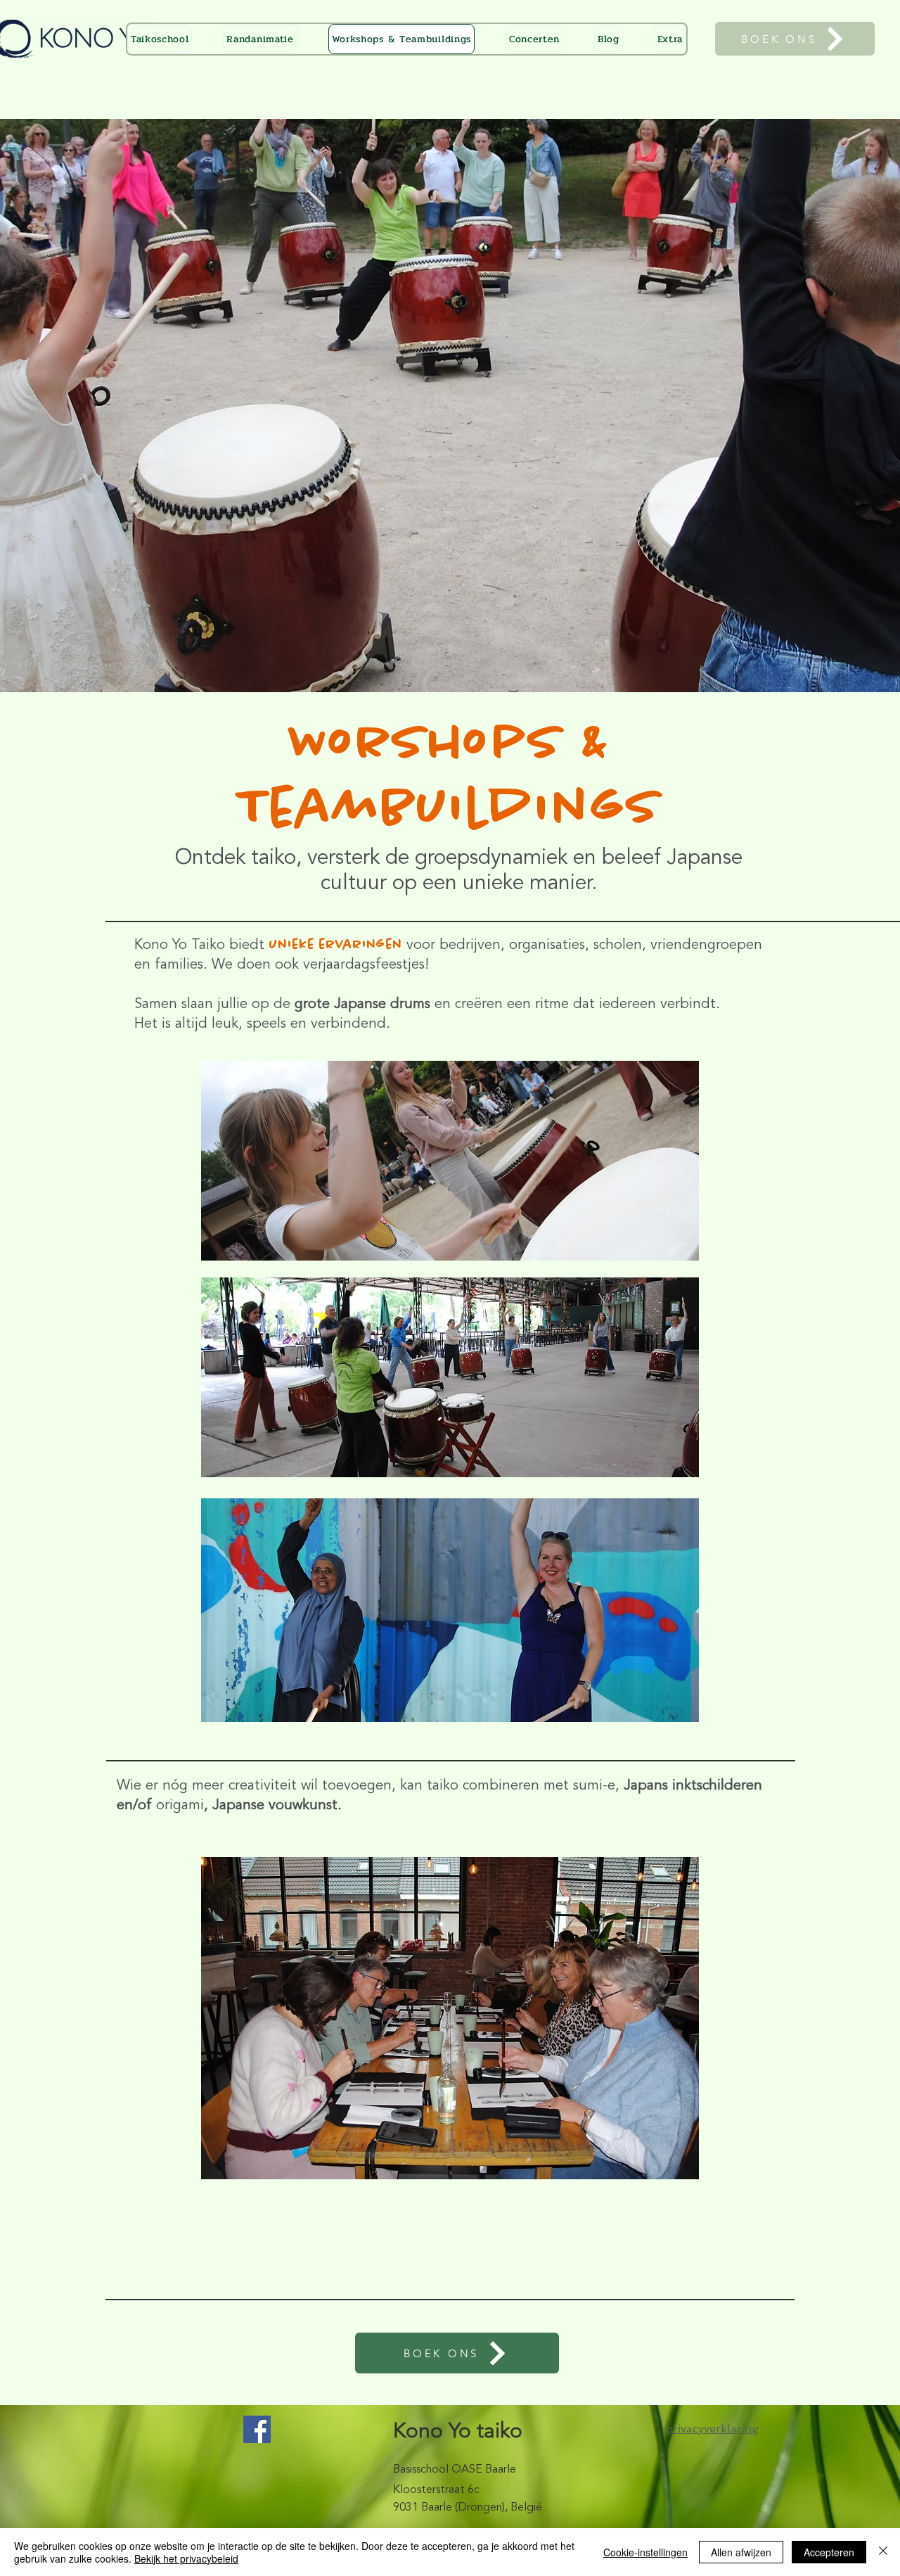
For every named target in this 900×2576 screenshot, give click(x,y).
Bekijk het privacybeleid (186, 2558)
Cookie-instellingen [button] (645, 2552)
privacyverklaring (712, 2429)
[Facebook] (257, 2429)
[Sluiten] (883, 2552)
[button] (670, 39)
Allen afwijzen (741, 2552)
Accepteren (829, 2552)
